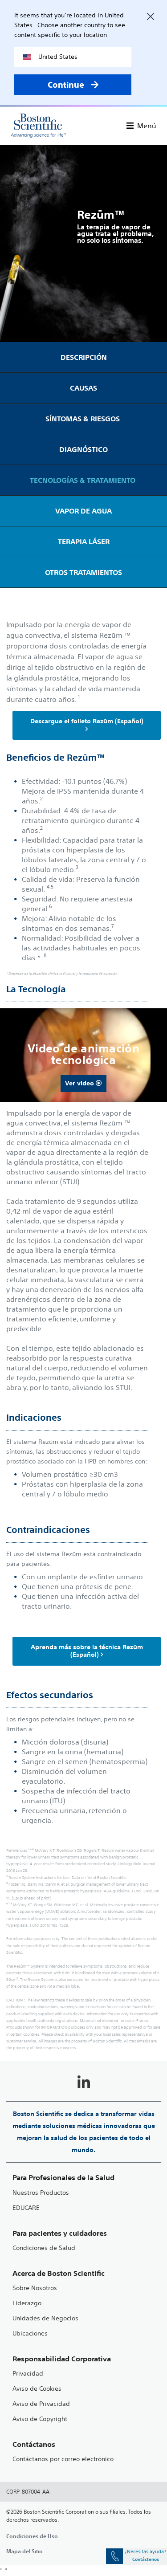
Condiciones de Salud (44, 2248)
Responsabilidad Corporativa (62, 2359)
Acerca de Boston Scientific (59, 2273)
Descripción (84, 357)
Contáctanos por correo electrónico (63, 2459)
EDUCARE (26, 2208)
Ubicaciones (30, 2333)
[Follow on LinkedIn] (84, 2083)
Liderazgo (27, 2303)
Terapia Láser (84, 542)
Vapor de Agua (83, 511)
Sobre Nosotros (35, 2288)
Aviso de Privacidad (41, 2404)
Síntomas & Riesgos (83, 419)
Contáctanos (34, 2444)
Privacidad (28, 2374)
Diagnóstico (83, 449)
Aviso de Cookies (37, 2389)
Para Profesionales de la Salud (63, 2178)
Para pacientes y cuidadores (60, 2233)
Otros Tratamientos (83, 572)
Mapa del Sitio (24, 2551)
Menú (147, 126)
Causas (83, 388)
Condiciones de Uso (32, 2536)
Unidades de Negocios (45, 2318)
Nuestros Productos (41, 2193)
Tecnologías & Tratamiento (83, 480)
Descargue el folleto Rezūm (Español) (87, 721)
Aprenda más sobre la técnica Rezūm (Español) (87, 1651)
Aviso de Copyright (40, 2419)
